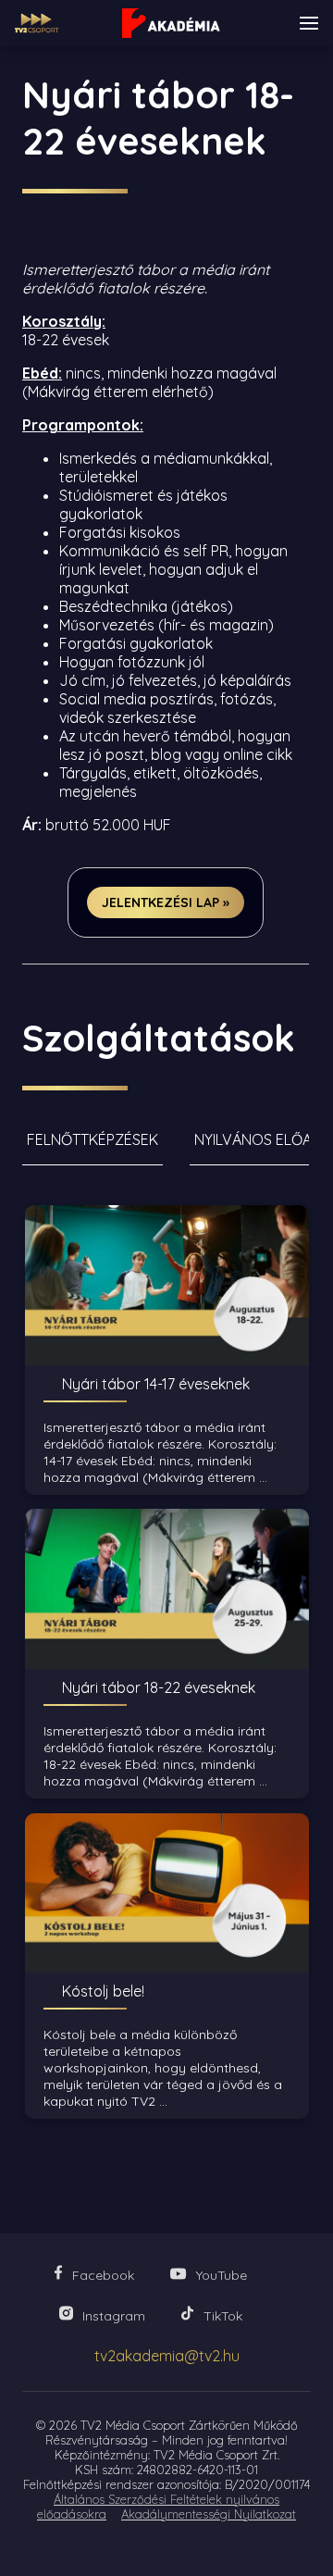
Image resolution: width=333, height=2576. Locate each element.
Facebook (103, 2275)
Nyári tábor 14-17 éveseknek (156, 1384)
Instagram (114, 2316)
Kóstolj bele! (103, 1991)
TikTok (223, 2316)
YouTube (222, 2275)
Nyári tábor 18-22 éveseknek (159, 1687)
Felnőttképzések (92, 1139)
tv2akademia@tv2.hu (167, 2356)
